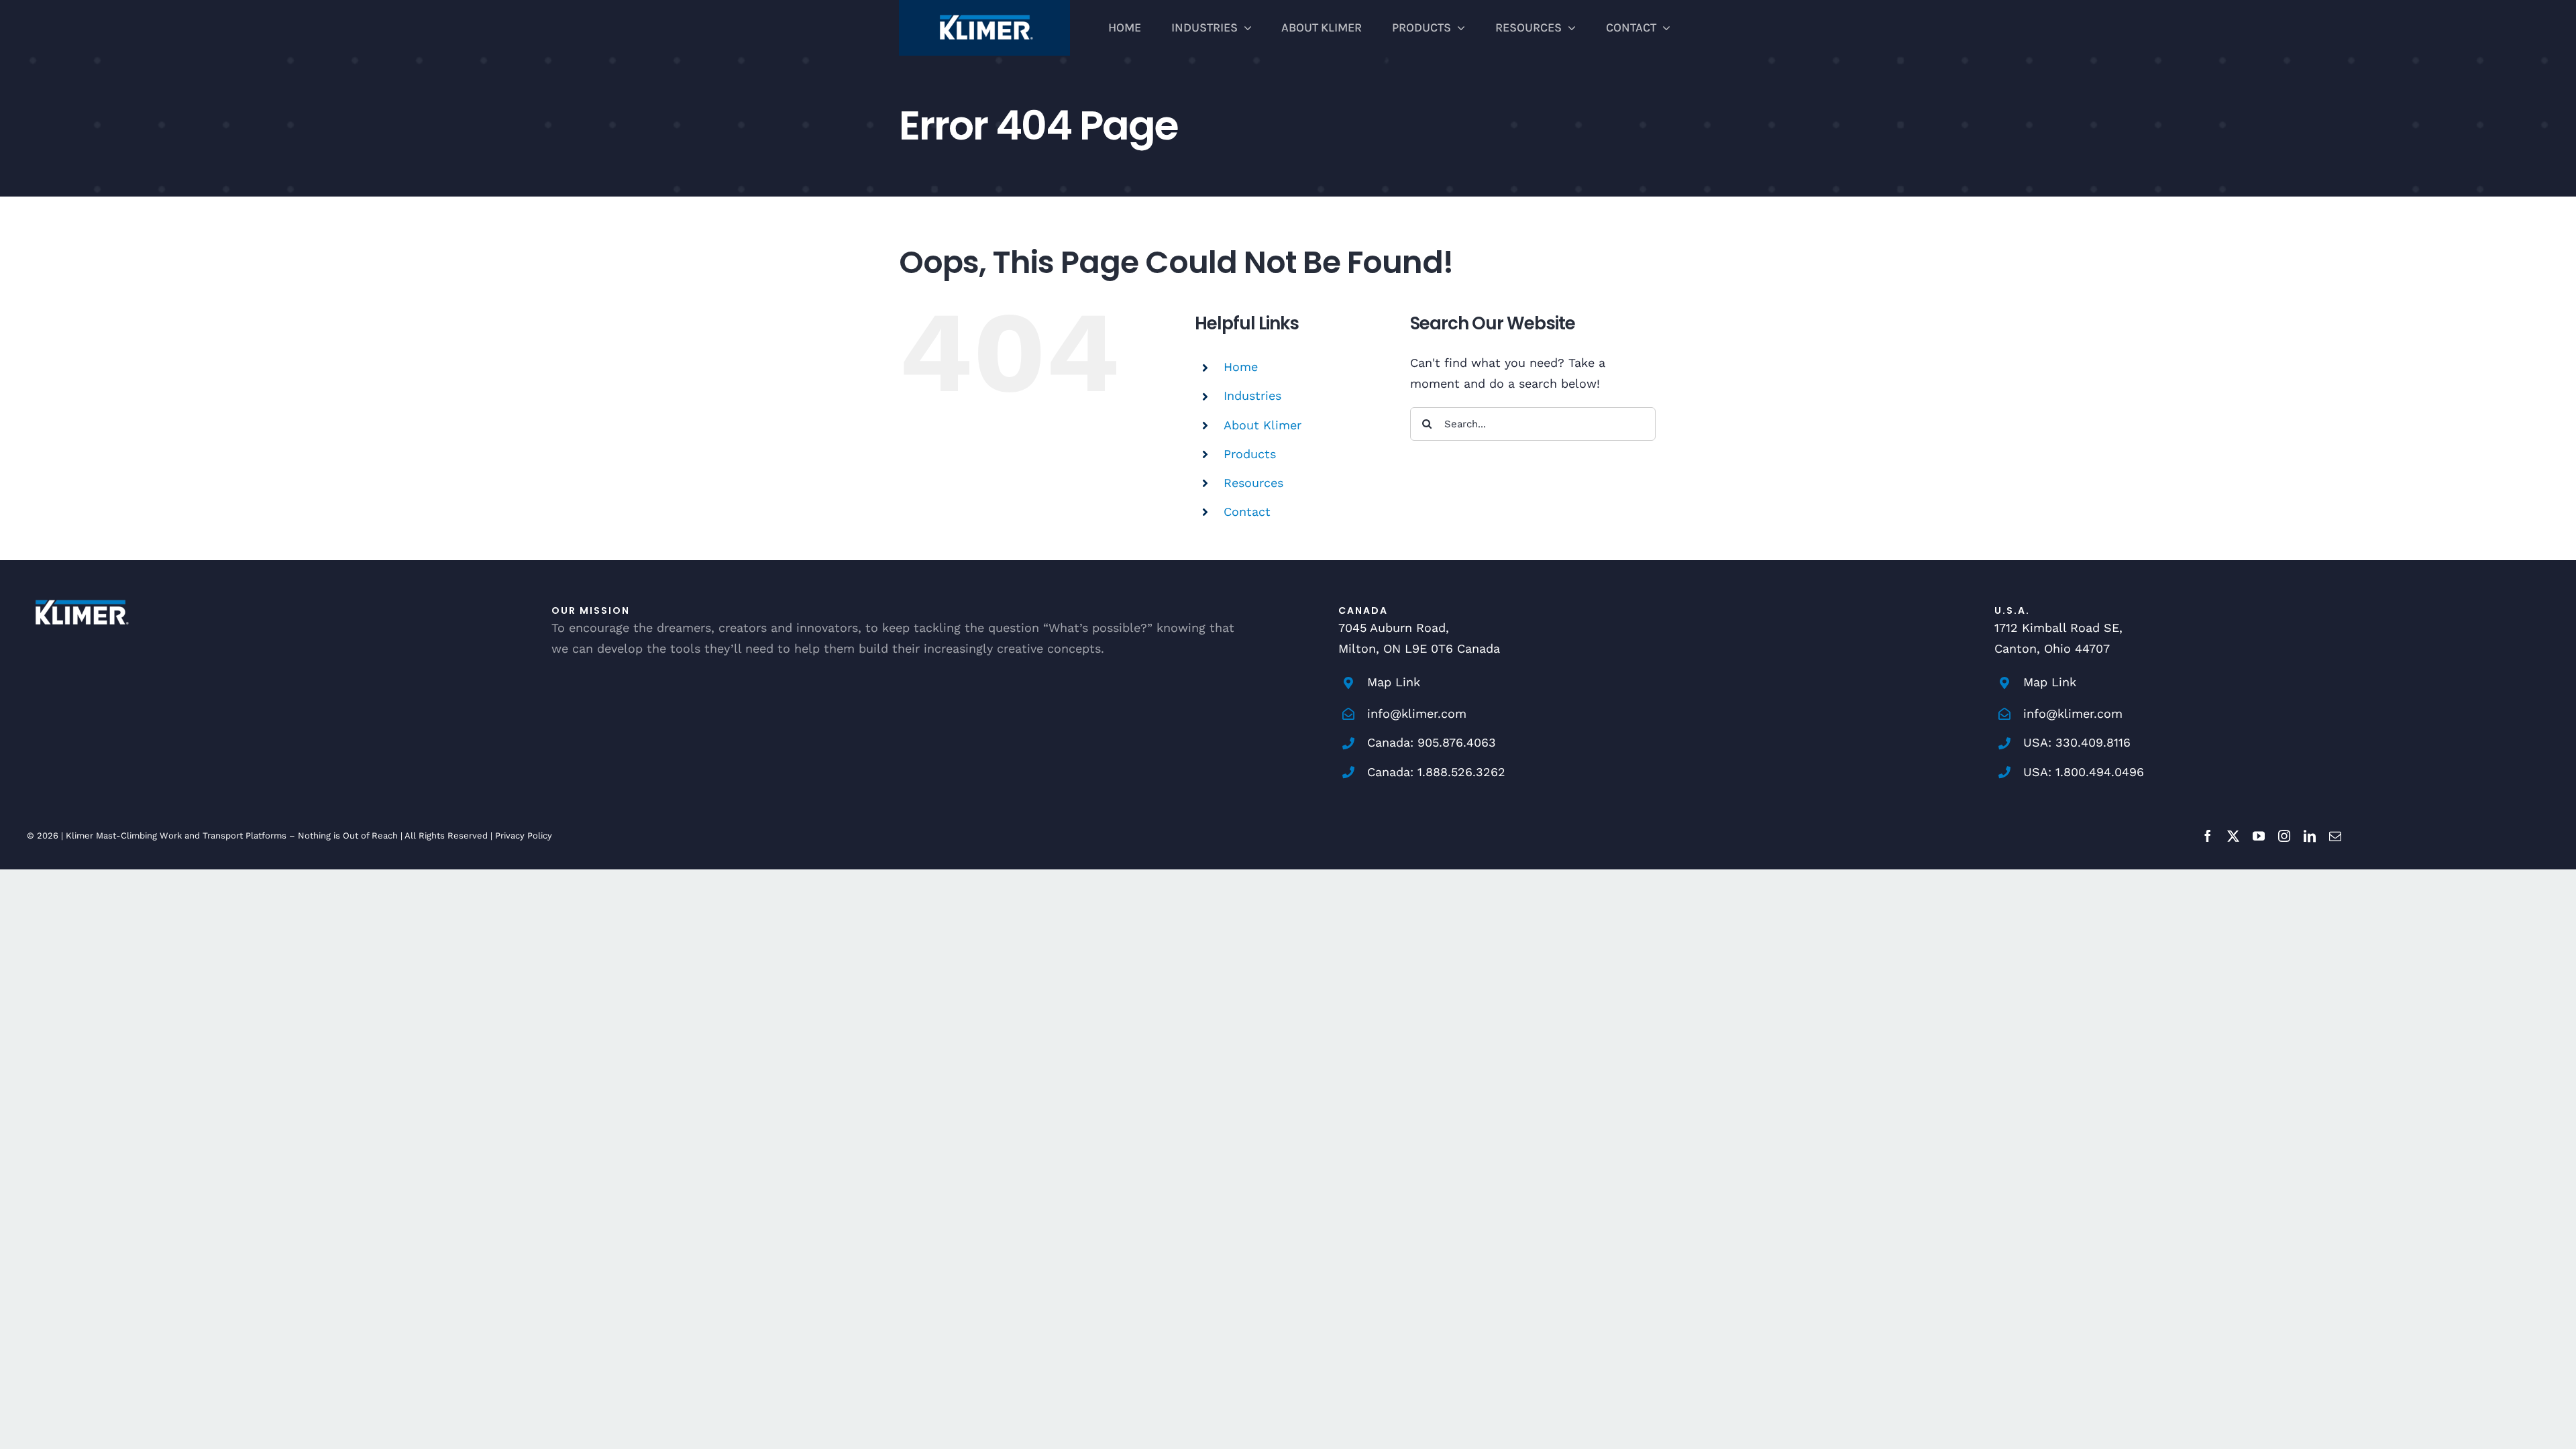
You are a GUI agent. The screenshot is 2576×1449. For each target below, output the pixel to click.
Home (1241, 367)
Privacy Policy (524, 836)
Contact (1247, 512)
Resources (1253, 483)
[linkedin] (2310, 836)
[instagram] (2284, 836)
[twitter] (2233, 836)
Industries (1252, 395)
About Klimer (1263, 425)
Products (1250, 454)
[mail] (2335, 836)
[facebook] (2208, 836)
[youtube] (2259, 836)
